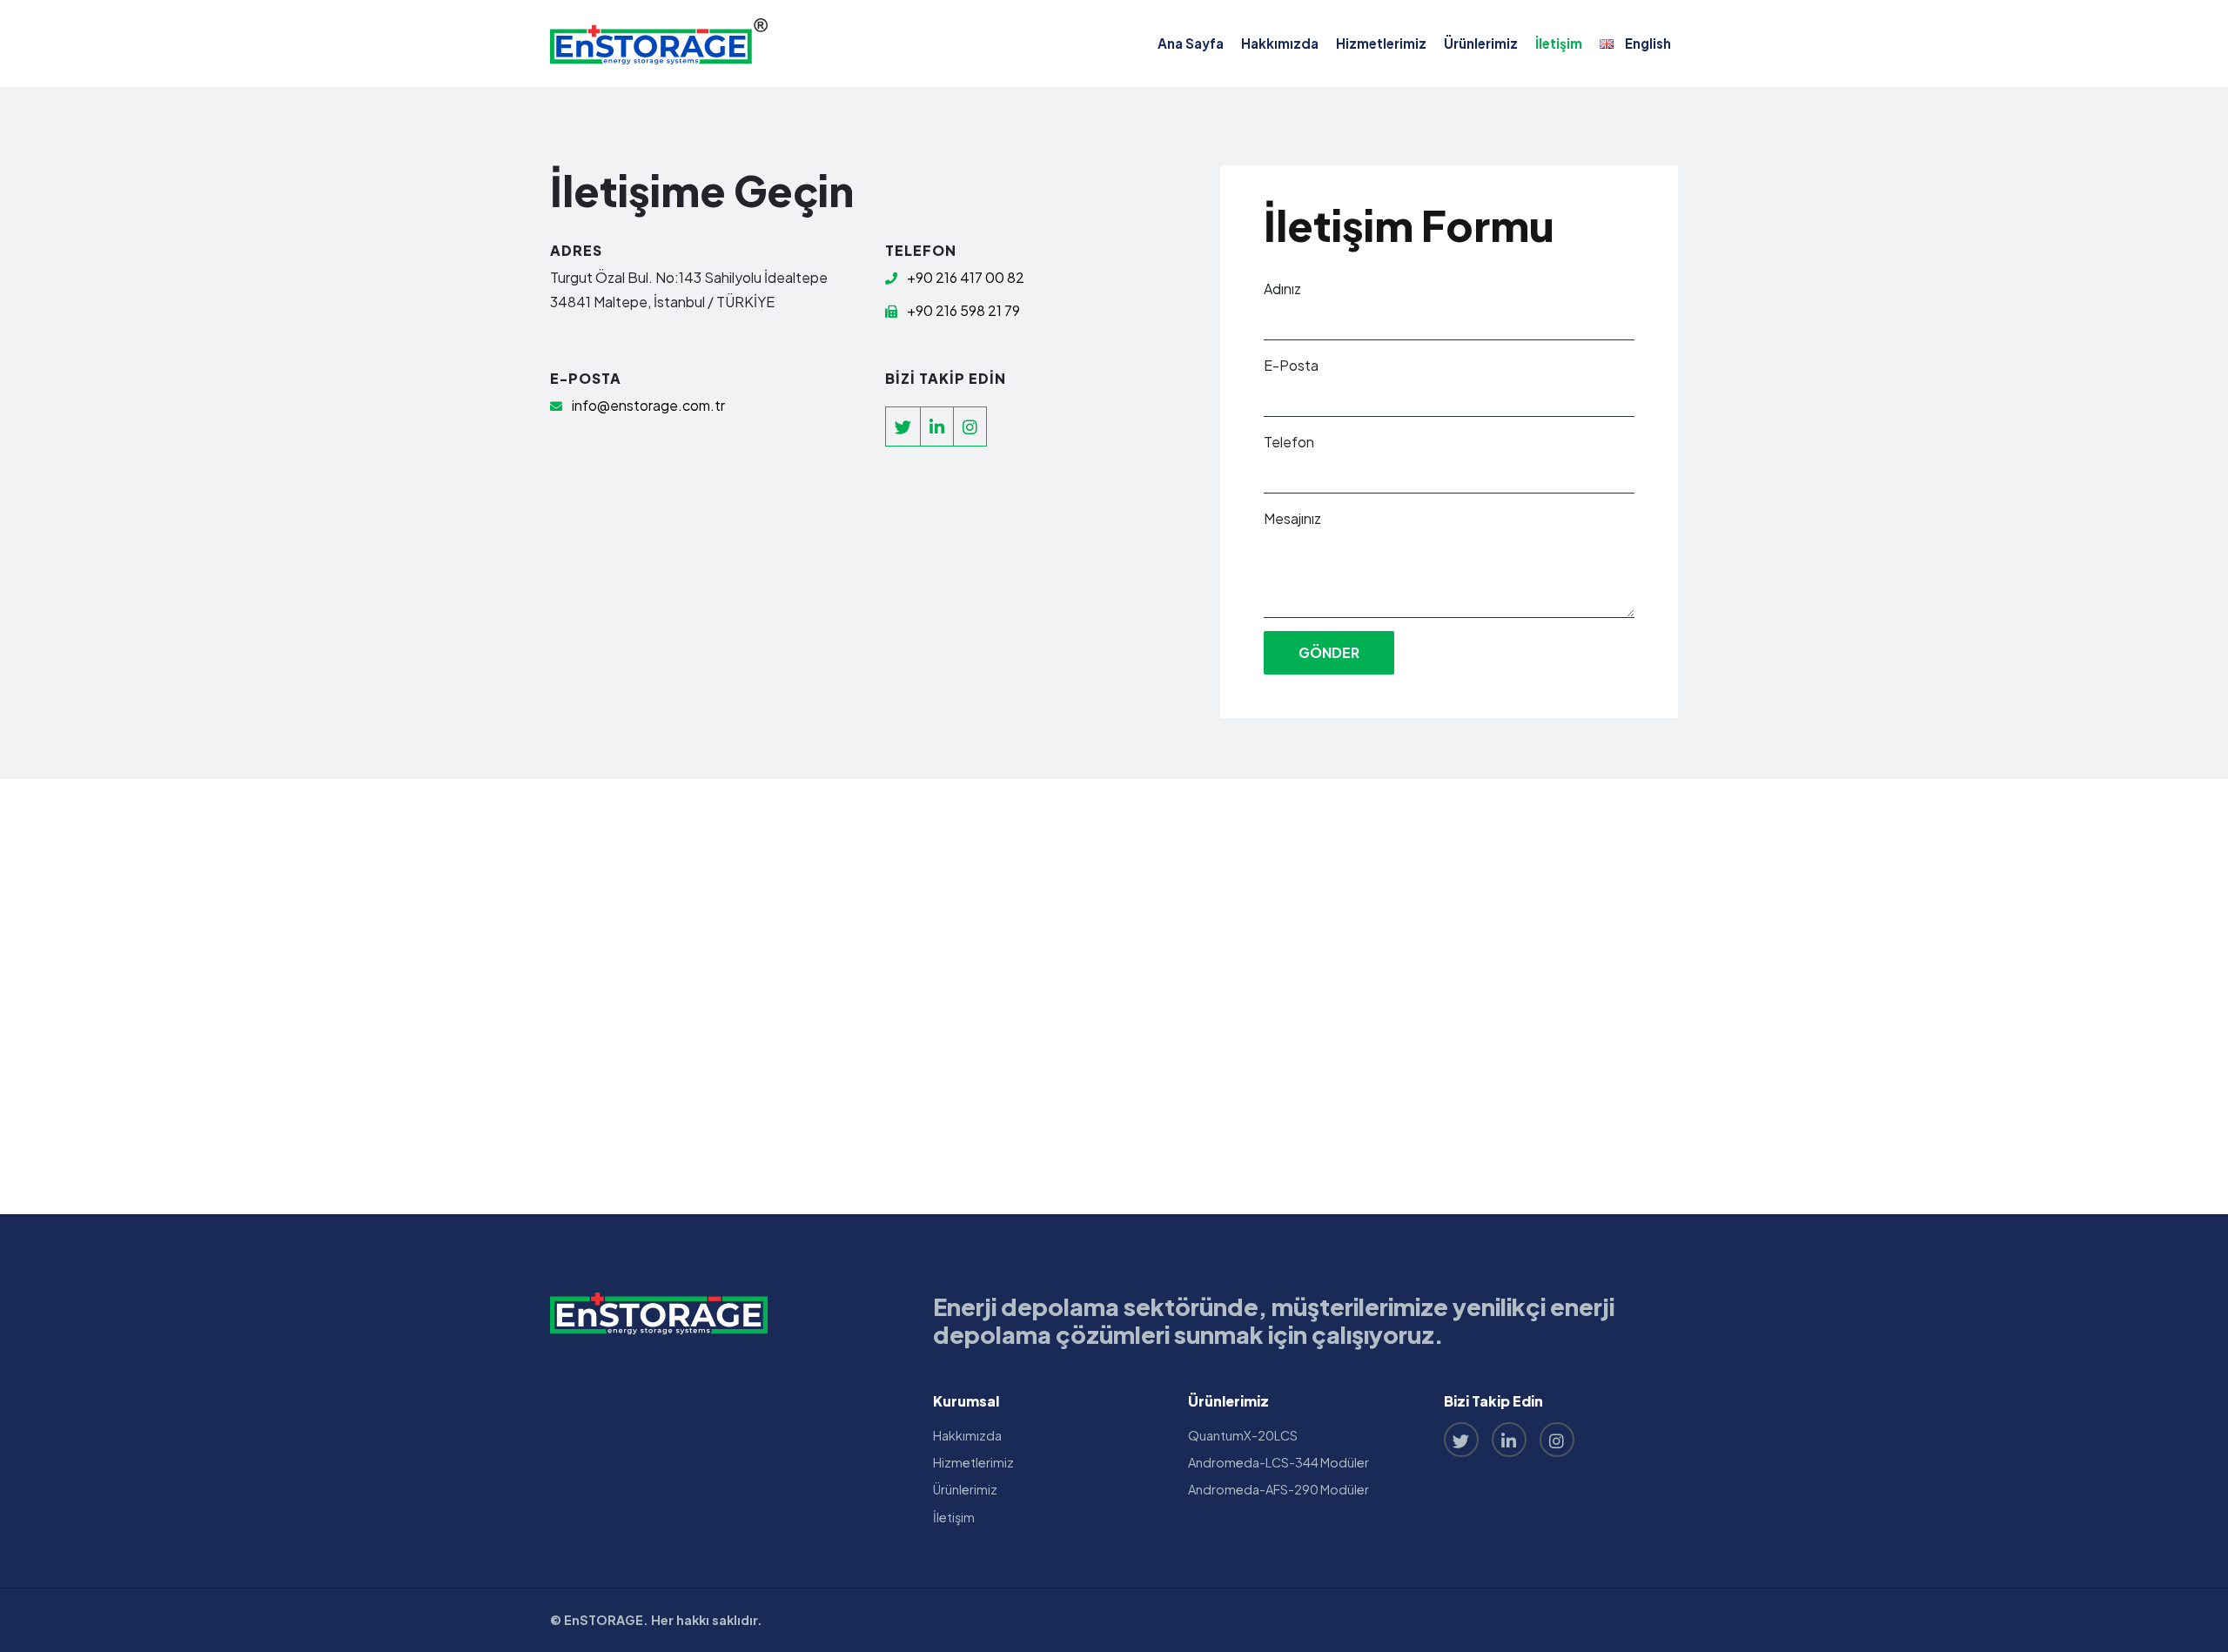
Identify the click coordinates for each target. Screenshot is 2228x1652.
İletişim (1559, 43)
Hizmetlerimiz (1381, 43)
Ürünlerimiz (1481, 43)
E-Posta (1291, 365)
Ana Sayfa (1191, 43)
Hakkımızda (1280, 43)
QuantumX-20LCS (1243, 1435)
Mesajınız (1292, 518)
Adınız (1282, 289)
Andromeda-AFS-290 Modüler (1278, 1489)
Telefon (1289, 442)
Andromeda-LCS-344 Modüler (1278, 1462)
